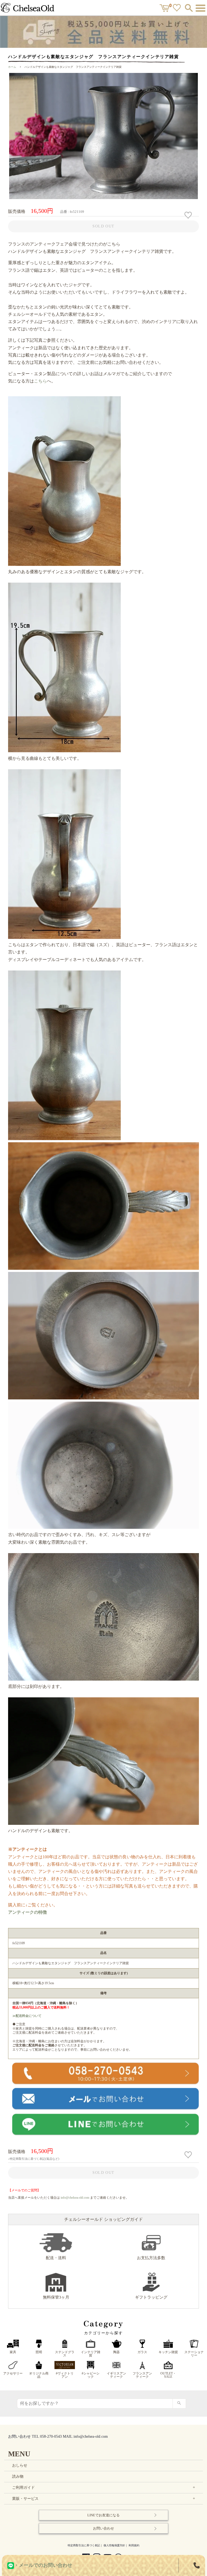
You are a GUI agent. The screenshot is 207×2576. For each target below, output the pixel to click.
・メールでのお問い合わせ (43, 2565)
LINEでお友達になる (103, 2515)
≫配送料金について (27, 2016)
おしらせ (20, 2465)
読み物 (18, 2476)
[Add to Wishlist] (189, 215)
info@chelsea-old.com (75, 2198)
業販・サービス (104, 2499)
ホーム (12, 67)
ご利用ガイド (104, 2488)
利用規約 (134, 2545)
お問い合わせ (103, 2528)
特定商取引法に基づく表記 (84, 2545)
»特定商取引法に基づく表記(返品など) (34, 2159)
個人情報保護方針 (114, 2545)
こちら (40, 381)
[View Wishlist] (177, 9)
